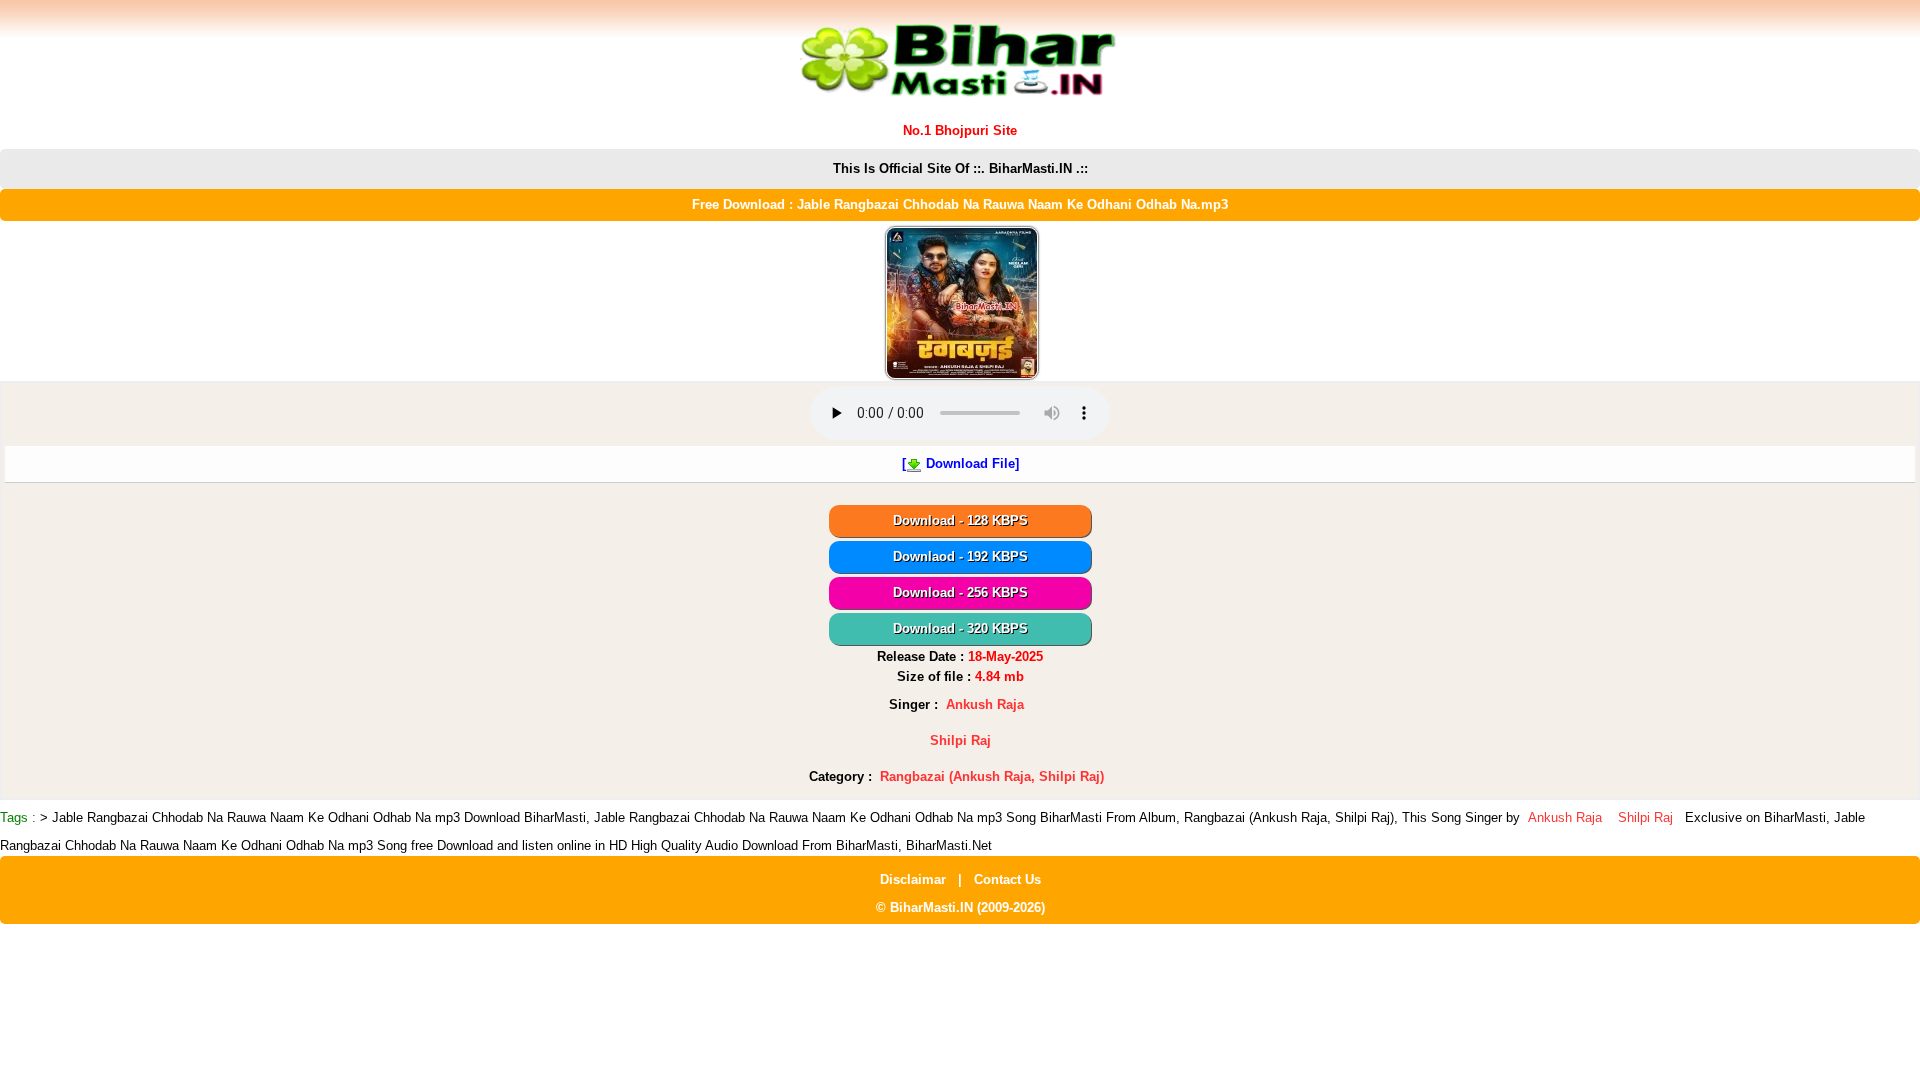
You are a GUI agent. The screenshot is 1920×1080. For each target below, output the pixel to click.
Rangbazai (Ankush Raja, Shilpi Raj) (992, 776)
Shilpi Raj (960, 740)
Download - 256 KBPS (960, 592)
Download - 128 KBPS (960, 520)
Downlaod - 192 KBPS (960, 556)
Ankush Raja (985, 704)
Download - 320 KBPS (960, 628)
